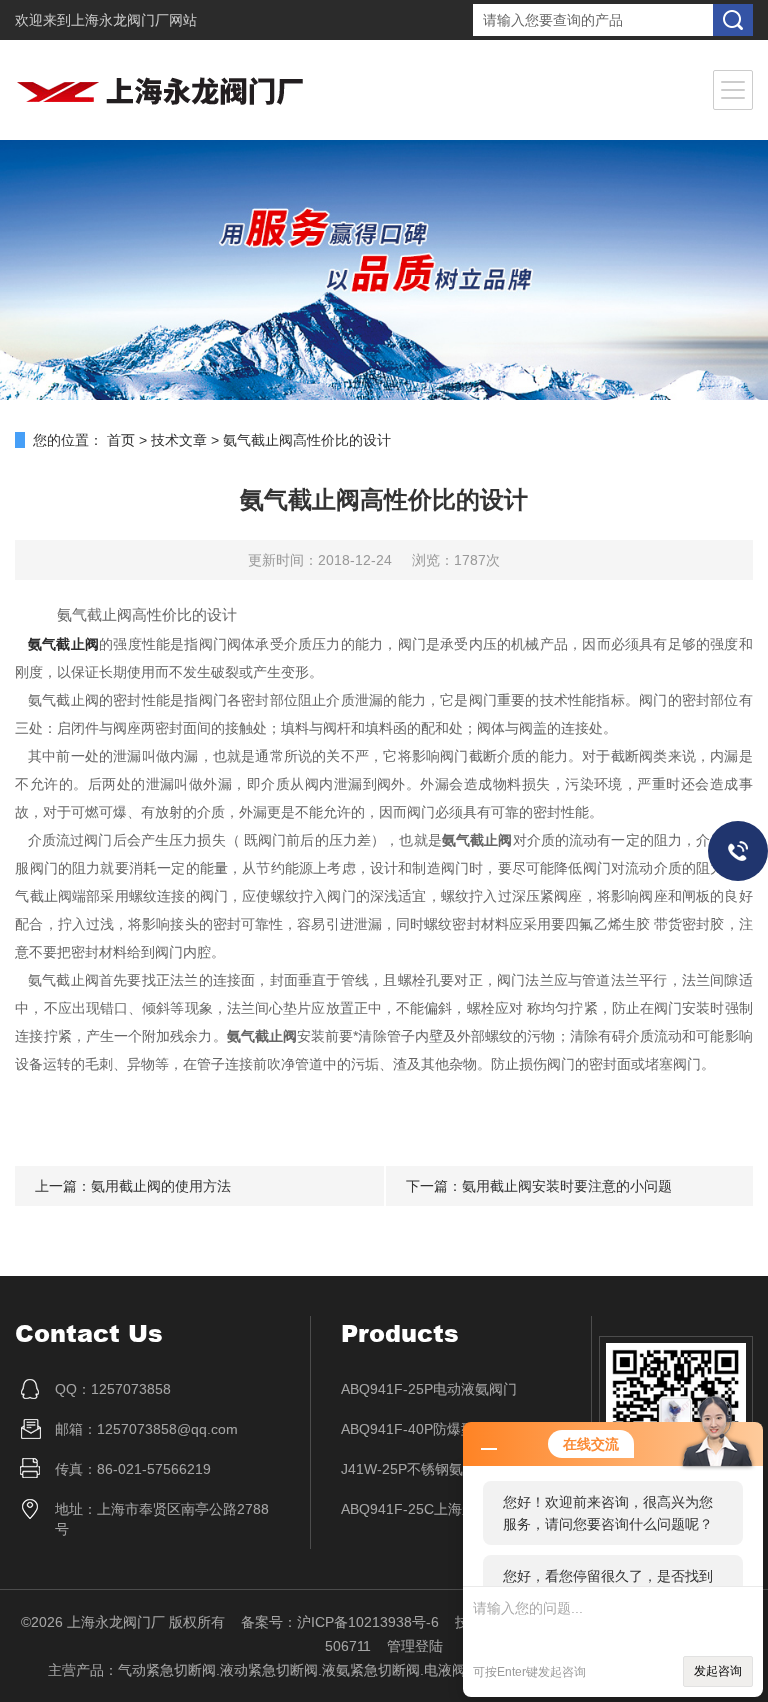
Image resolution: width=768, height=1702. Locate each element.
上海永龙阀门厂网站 (134, 20)
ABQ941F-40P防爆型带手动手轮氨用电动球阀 (451, 1429)
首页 (121, 440)
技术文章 (179, 440)
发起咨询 (718, 1671)
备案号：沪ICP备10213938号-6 (340, 1622)
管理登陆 (415, 1646)
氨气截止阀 (63, 644)
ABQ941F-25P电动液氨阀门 (429, 1389)
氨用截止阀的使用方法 (161, 1186)
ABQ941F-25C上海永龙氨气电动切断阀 (451, 1509)
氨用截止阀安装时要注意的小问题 (567, 1186)
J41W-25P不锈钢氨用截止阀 (430, 1469)
